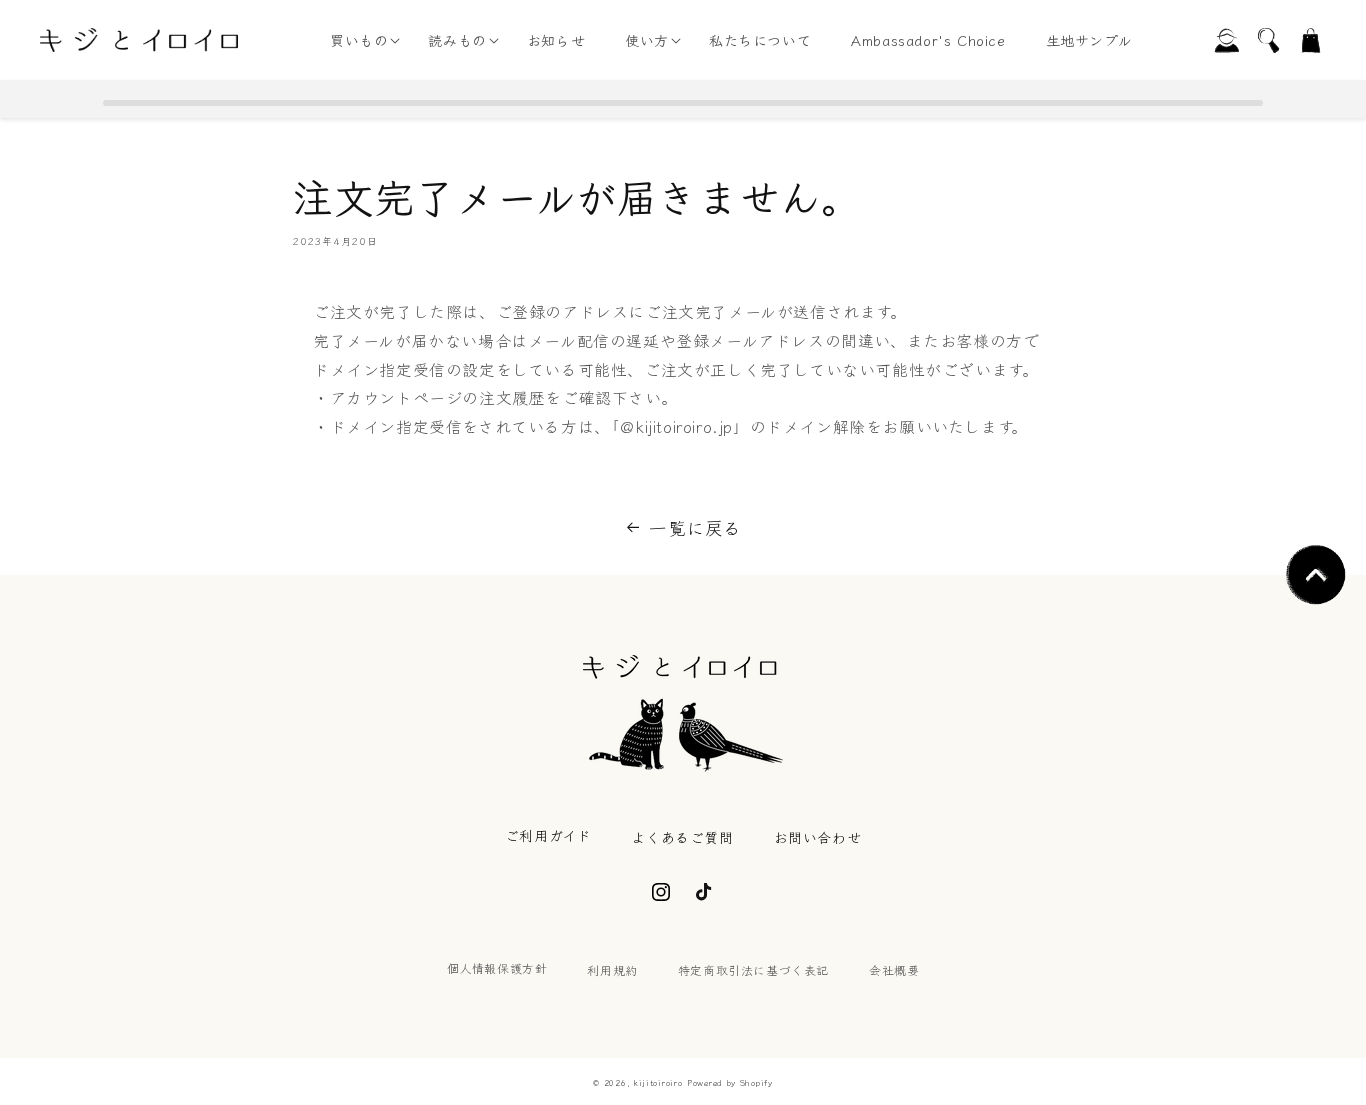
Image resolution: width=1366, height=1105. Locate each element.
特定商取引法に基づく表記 (753, 969)
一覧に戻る (695, 527)
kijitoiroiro (658, 1082)
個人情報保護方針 (497, 967)
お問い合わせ (818, 837)
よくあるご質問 (682, 837)
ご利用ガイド (548, 835)
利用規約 (612, 969)
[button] (359, 40)
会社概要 (894, 969)
